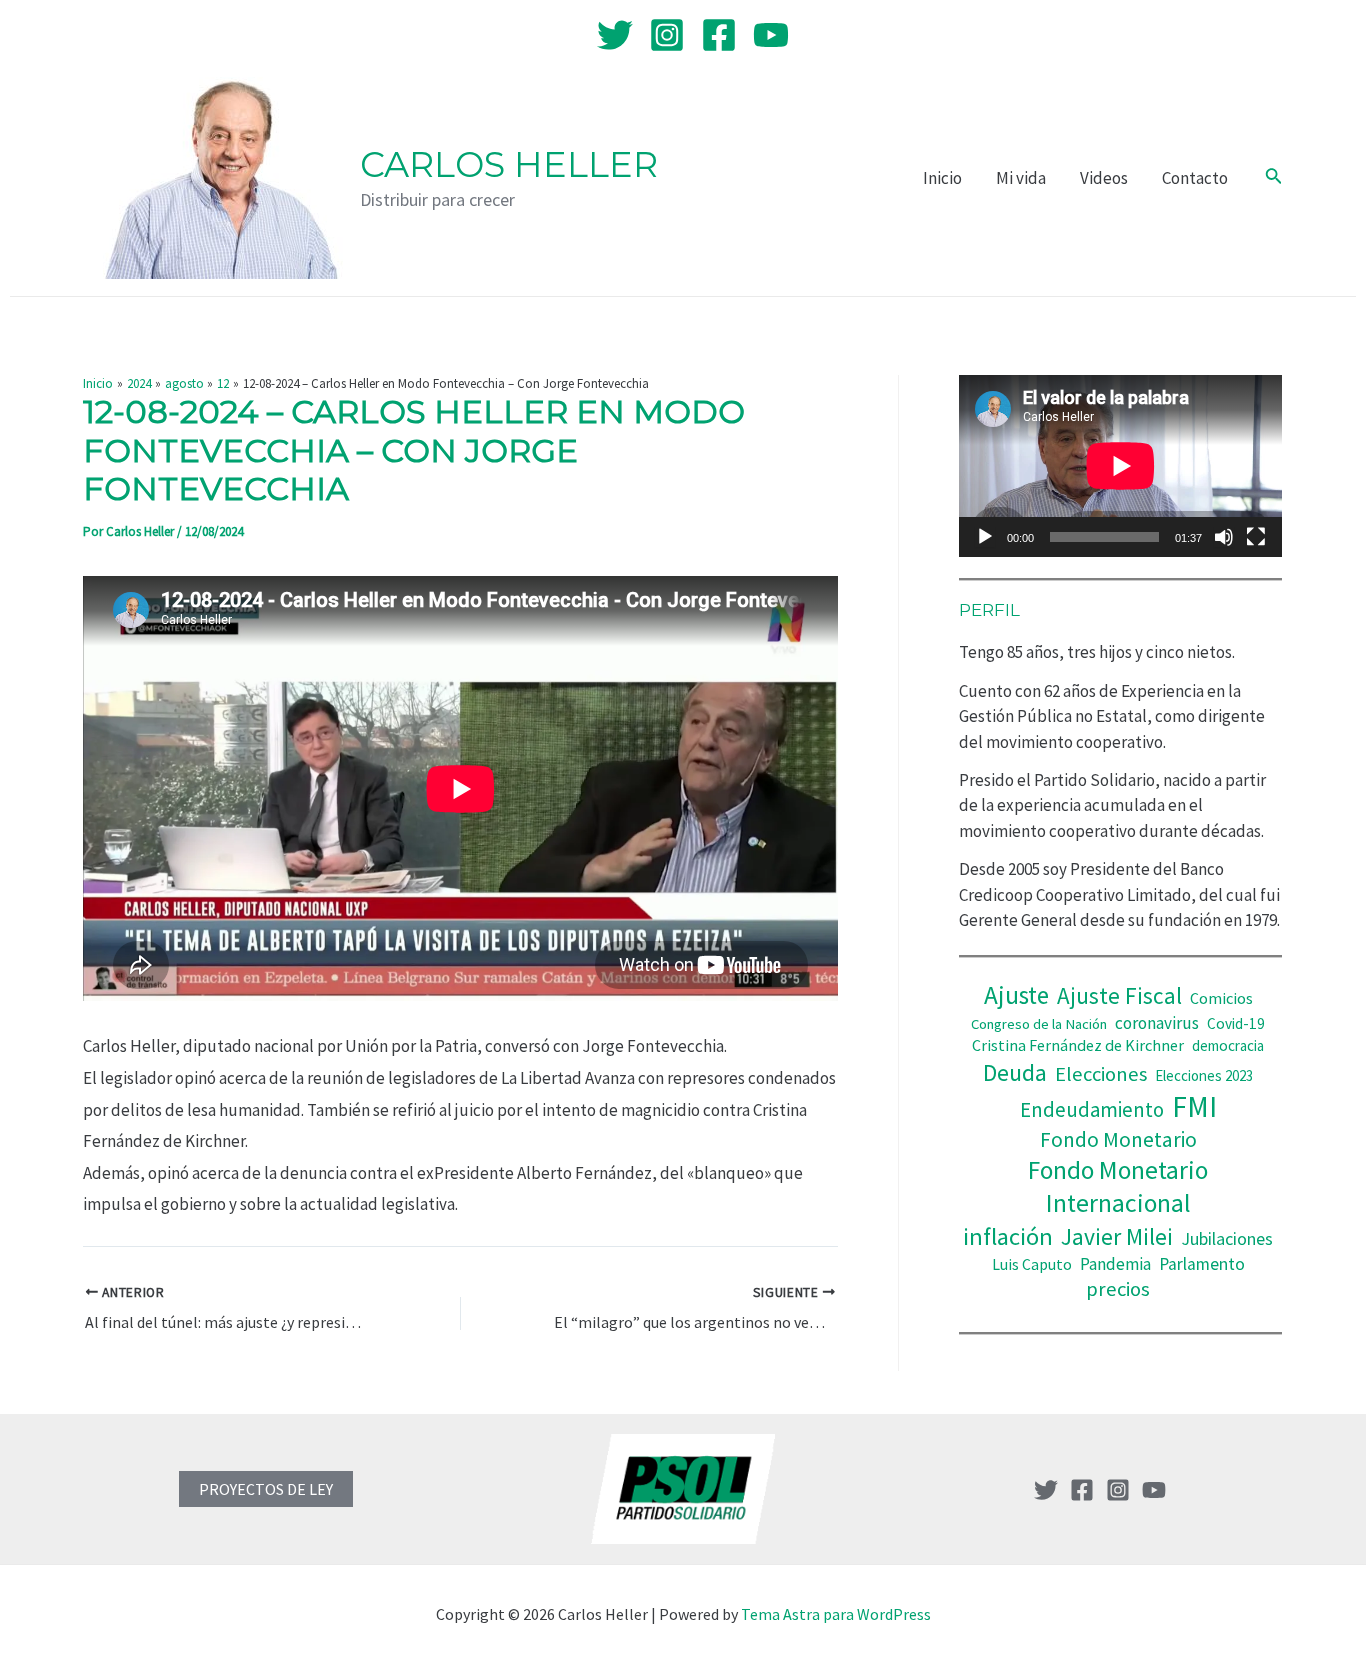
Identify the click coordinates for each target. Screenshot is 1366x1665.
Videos (1104, 178)
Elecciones (1101, 1074)
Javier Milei (1117, 1236)
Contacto (1195, 178)
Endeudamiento (1092, 1110)
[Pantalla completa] (1256, 537)
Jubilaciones (1227, 1238)
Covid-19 (1236, 1023)
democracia (1228, 1045)
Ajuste (1016, 995)
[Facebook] (719, 35)
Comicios (1221, 998)
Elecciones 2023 (1204, 1075)
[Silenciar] (1224, 537)
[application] (1120, 466)
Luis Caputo (1032, 1264)
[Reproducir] (985, 537)
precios (1118, 1289)
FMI (1194, 1106)
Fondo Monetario (1118, 1139)
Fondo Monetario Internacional (1118, 1186)
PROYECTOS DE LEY (266, 1489)
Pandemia (1115, 1264)
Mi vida (1021, 178)
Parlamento (1202, 1264)
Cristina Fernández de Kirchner (1078, 1045)
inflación (1008, 1236)
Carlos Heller (509, 164)
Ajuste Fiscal (1119, 995)
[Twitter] (615, 35)
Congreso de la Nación (1039, 1024)
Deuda (1015, 1072)
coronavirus (1157, 1023)
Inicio (942, 178)
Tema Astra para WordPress (836, 1614)
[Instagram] (667, 35)
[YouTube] (771, 35)
